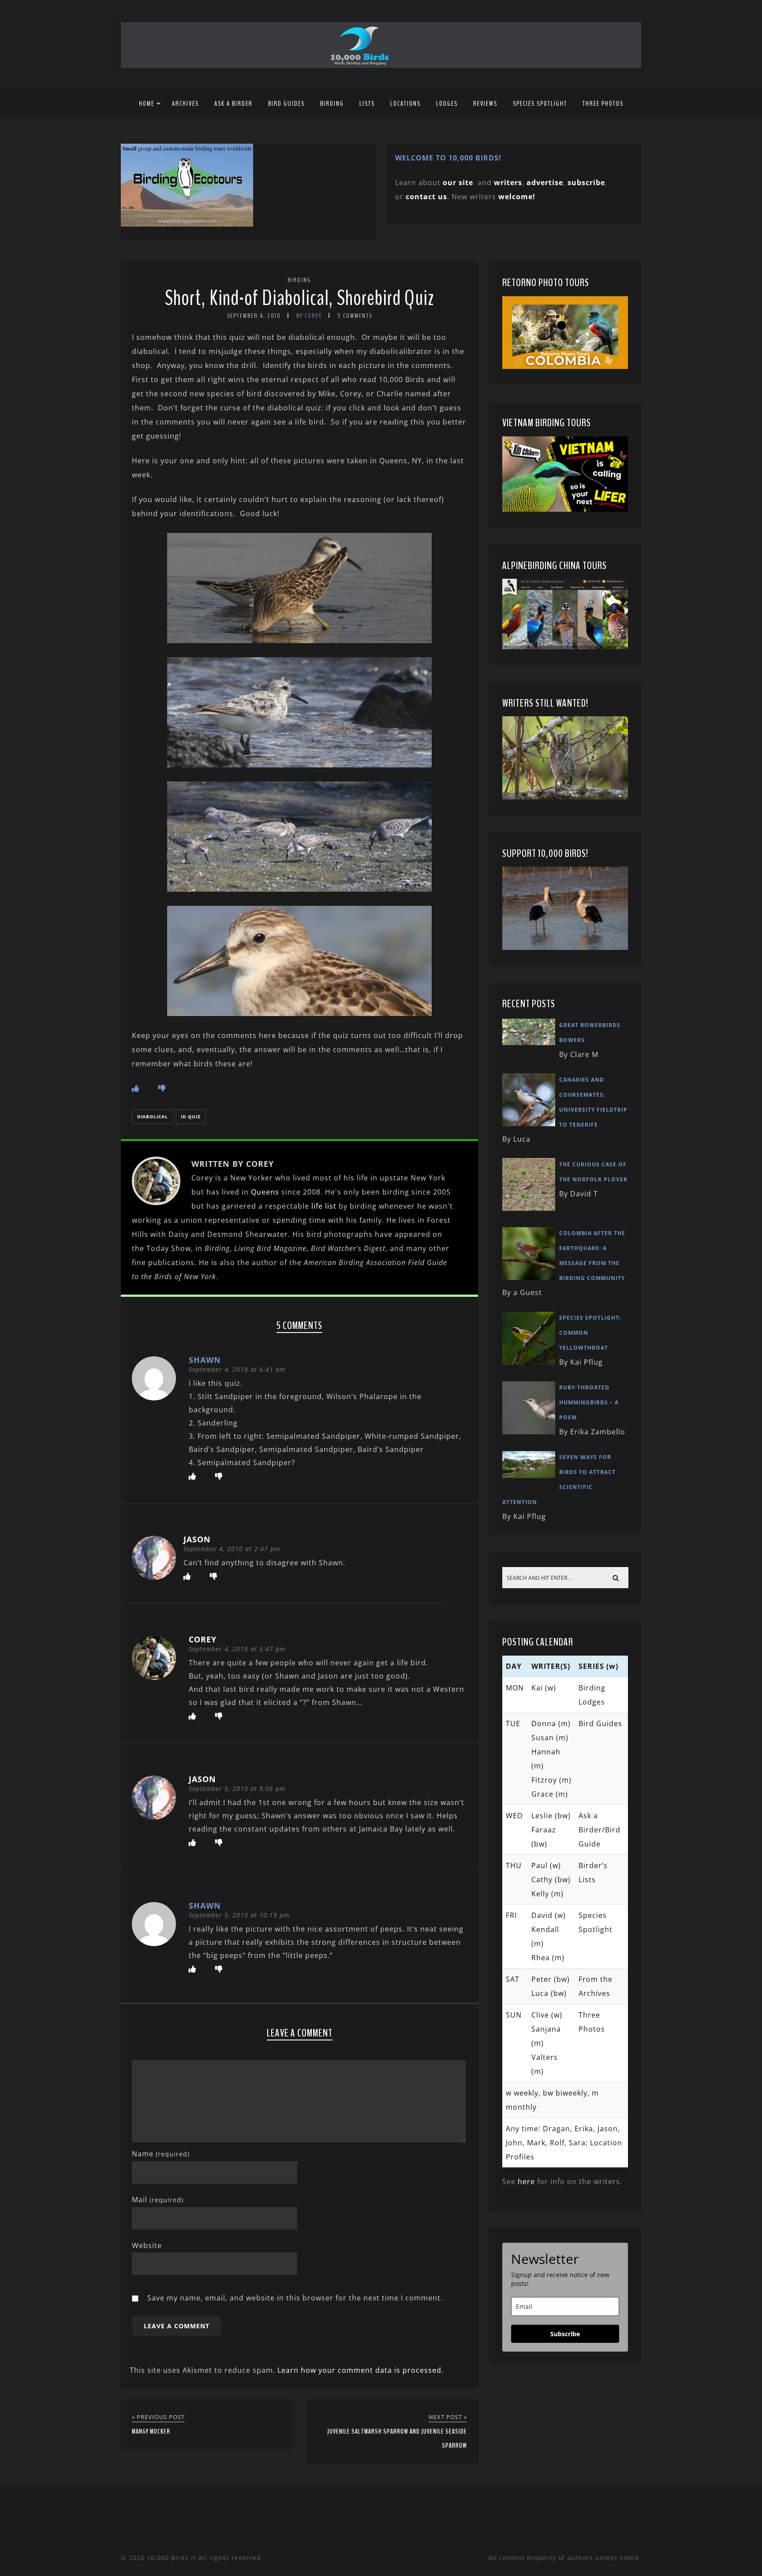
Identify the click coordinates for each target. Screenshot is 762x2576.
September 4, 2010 (254, 316)
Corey (203, 1639)
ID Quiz (191, 1117)
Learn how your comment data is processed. (360, 2370)
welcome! (517, 197)
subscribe (586, 182)
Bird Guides (286, 104)
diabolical (153, 1117)
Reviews (485, 104)
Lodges (447, 104)
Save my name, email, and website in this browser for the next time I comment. (295, 2298)
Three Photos (603, 104)
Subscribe (565, 2334)
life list (324, 1206)
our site (458, 182)
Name (161, 2154)
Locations (405, 104)
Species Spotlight (540, 104)
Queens (265, 1192)
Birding (332, 104)
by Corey (309, 316)
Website (147, 2245)
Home (147, 104)
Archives (185, 104)
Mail (158, 2200)
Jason (197, 1539)
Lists (367, 104)
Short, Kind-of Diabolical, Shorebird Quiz (299, 298)
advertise (545, 182)
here (526, 2181)
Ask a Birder (233, 104)
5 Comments (355, 316)
